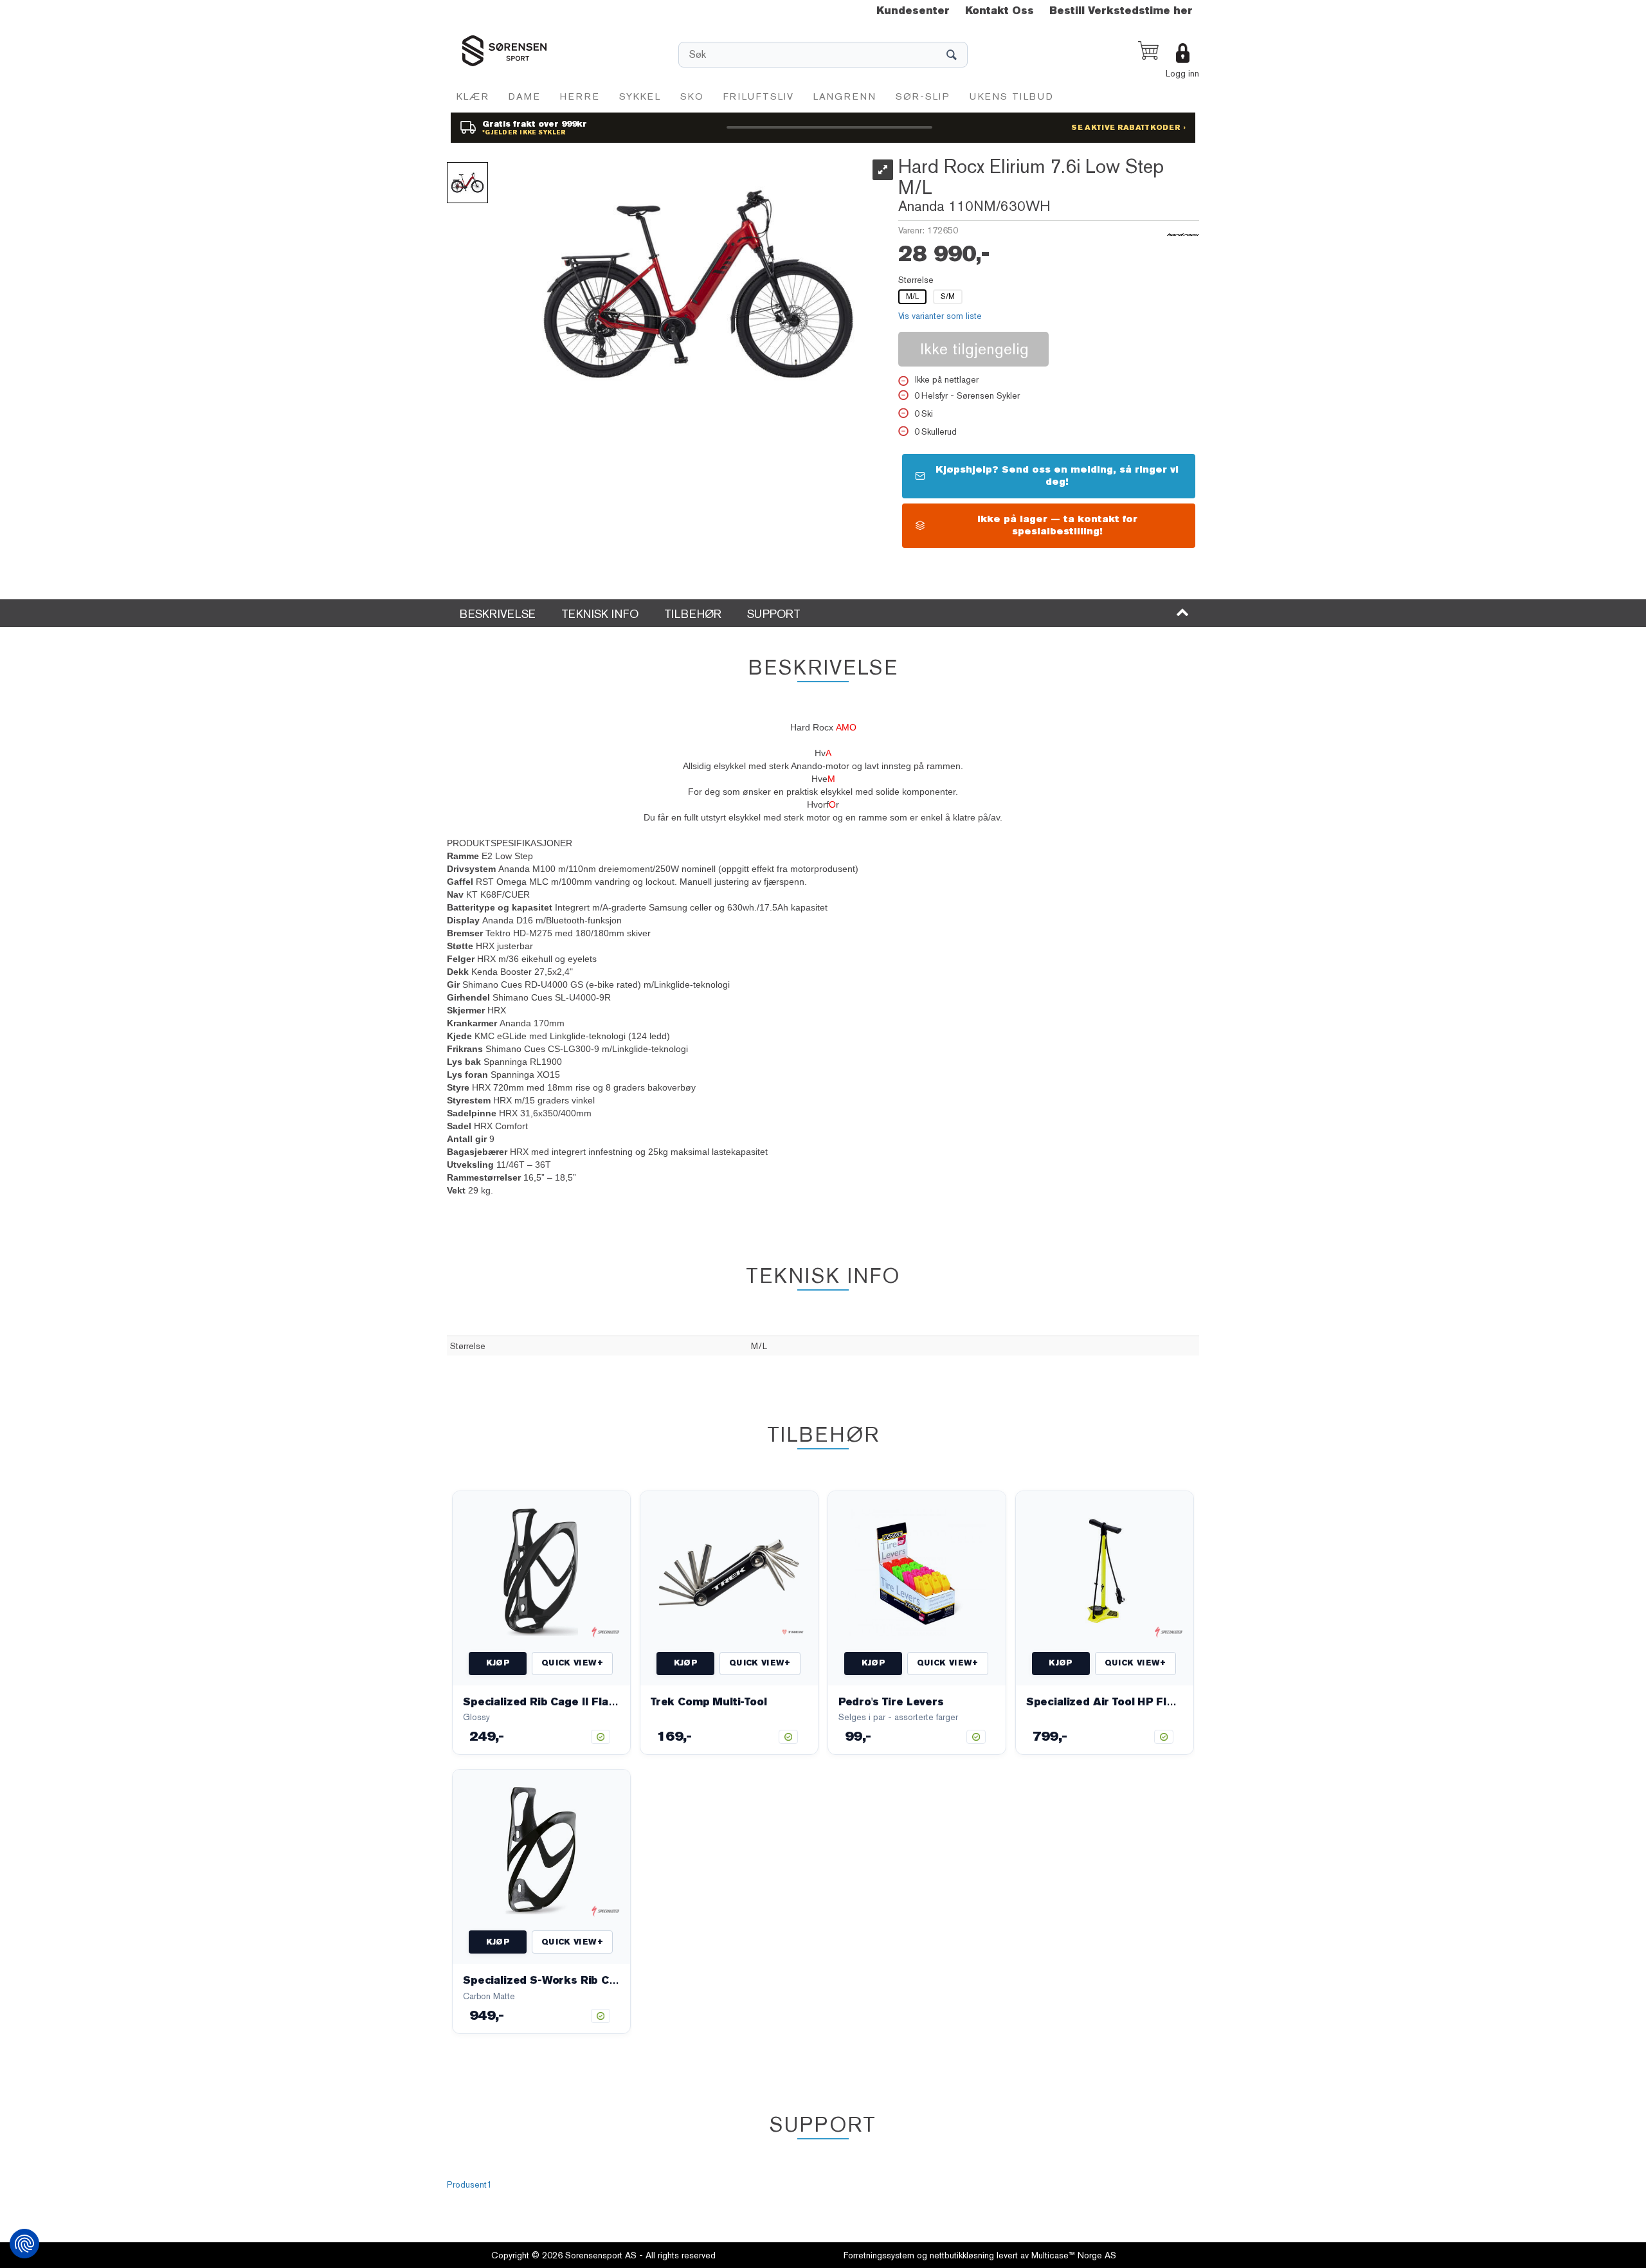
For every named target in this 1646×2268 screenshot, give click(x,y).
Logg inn (1182, 73)
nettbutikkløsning (962, 2255)
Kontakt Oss (999, 11)
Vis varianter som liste (940, 316)
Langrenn (845, 96)
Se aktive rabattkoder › (1128, 128)
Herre (580, 96)
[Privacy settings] (24, 2244)
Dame (525, 96)
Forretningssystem (879, 2255)
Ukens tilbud (1012, 96)
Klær (473, 96)
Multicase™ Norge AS (1074, 2255)
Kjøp (498, 1663)
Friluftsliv (759, 96)
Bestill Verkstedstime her (1121, 11)
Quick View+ (572, 1663)
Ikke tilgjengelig (974, 349)
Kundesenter (913, 11)
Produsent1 (469, 2184)
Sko (692, 96)
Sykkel (640, 96)
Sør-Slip (923, 96)
